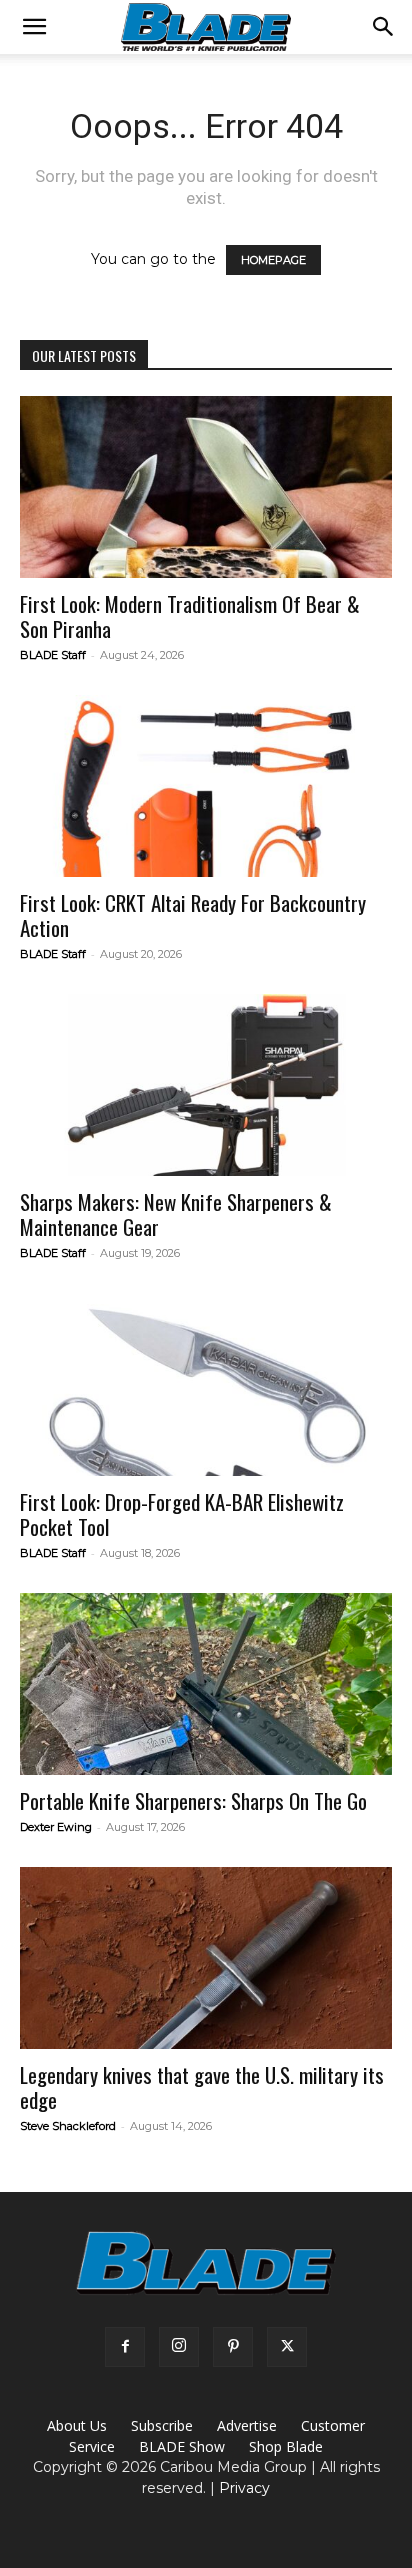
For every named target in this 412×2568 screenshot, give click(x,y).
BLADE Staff (53, 655)
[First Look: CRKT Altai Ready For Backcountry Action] (206, 786)
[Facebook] (125, 2347)
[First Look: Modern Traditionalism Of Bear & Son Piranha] (206, 487)
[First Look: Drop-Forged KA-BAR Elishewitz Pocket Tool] (206, 1384)
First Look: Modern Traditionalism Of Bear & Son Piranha (190, 616)
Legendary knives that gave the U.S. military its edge (202, 2087)
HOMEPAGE (273, 260)
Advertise (247, 2425)
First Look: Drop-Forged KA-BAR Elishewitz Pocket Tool (182, 1514)
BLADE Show (182, 2446)
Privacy (244, 2488)
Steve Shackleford (68, 2126)
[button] (34, 27)
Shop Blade (286, 2446)
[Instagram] (179, 2347)
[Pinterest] (233, 2347)
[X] (287, 2347)
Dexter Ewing (56, 1827)
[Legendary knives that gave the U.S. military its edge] (206, 1958)
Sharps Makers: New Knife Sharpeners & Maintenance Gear (176, 1214)
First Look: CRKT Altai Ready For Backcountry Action (193, 915)
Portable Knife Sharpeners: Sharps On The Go (193, 1800)
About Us (77, 2425)
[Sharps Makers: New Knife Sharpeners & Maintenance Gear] (206, 1085)
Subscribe (162, 2425)
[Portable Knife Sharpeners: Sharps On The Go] (206, 1684)
